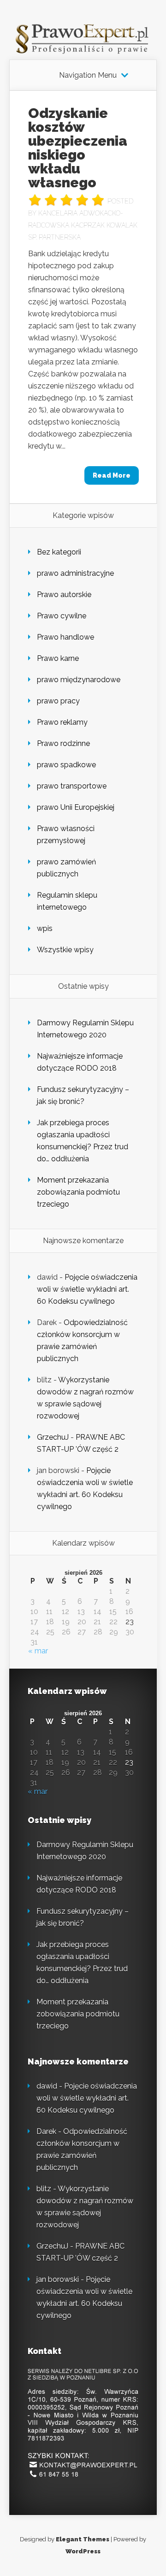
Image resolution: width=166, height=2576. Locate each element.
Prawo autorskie (64, 595)
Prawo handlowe (65, 637)
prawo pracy (58, 701)
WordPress (83, 2551)
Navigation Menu (88, 75)
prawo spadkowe (66, 765)
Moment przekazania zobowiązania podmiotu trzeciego (78, 1192)
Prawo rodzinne (63, 743)
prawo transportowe (72, 786)
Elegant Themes (83, 2539)
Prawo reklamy (62, 722)
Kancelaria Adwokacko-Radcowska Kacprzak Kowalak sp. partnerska (83, 225)
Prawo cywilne (62, 616)
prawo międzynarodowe (79, 680)
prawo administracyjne (75, 573)
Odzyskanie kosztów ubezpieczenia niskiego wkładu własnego (78, 148)
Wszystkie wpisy (65, 950)
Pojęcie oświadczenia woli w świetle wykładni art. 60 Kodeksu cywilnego (87, 1289)
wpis (45, 928)
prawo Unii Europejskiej (76, 807)
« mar (38, 1651)
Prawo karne (58, 658)
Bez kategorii (59, 552)
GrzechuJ (53, 1437)
